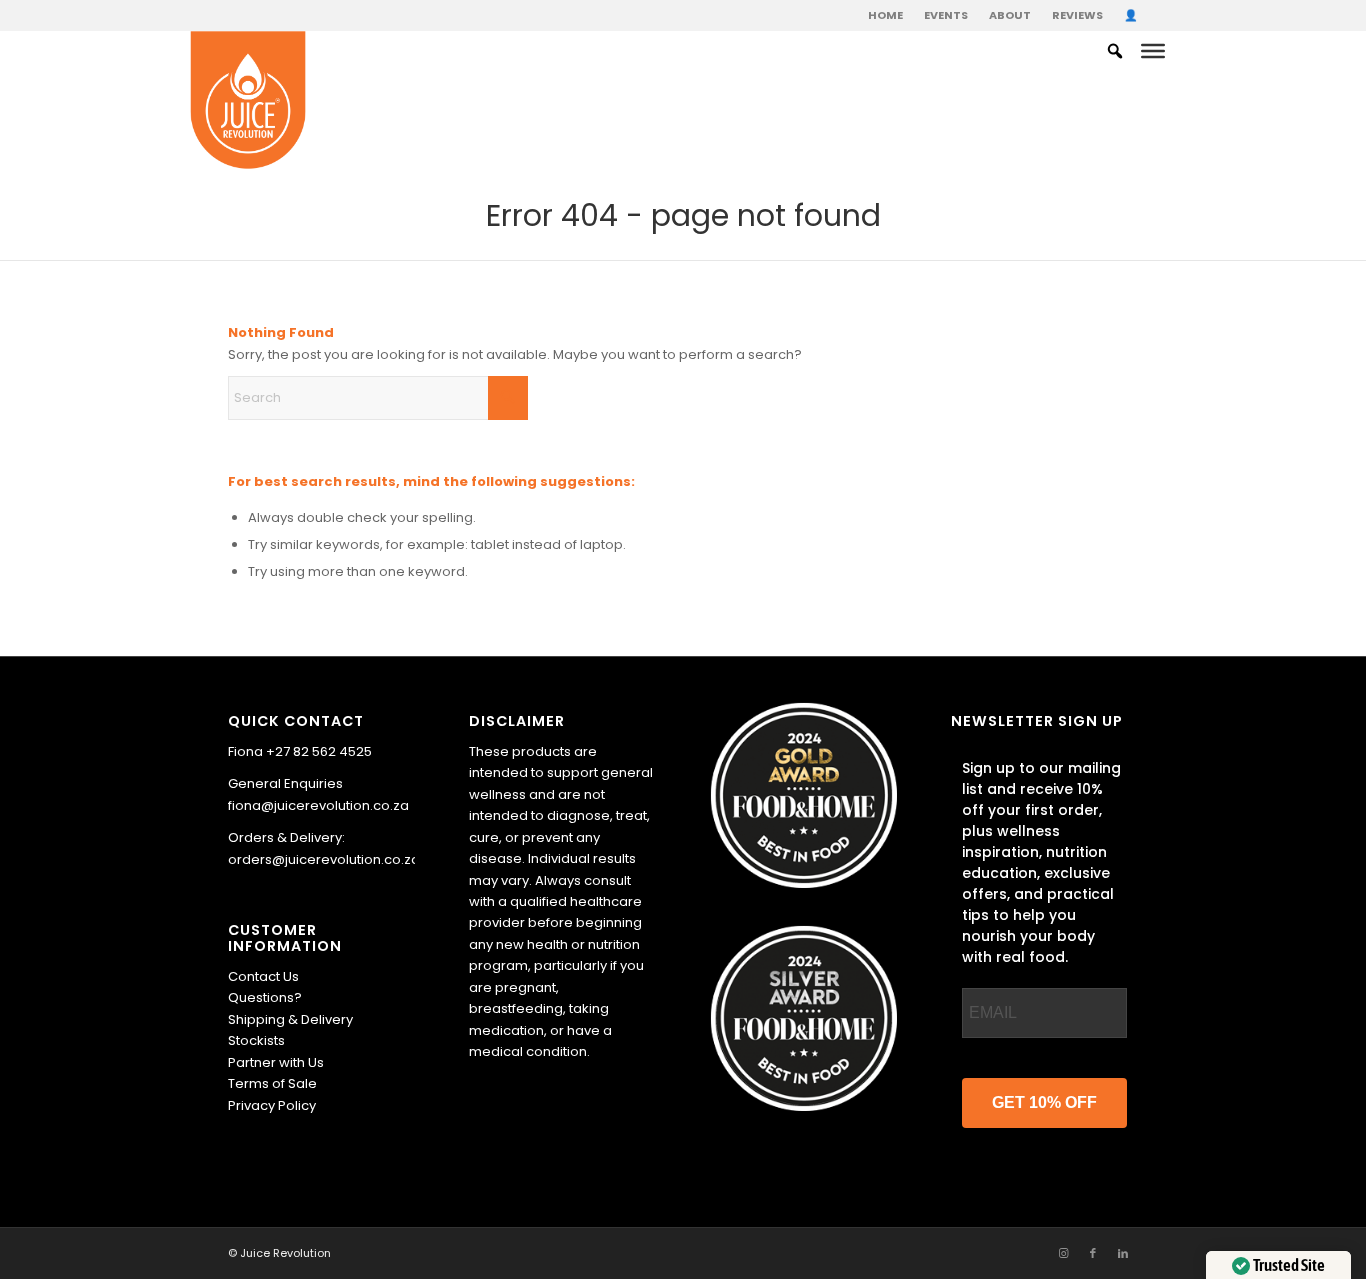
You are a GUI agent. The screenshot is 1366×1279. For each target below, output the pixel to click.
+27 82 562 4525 (319, 751)
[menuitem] (886, 15)
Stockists (256, 1040)
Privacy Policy (272, 1105)
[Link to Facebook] (1093, 1253)
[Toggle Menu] (1153, 51)
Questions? (265, 997)
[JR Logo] (248, 101)
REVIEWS (1077, 15)
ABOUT (1010, 15)
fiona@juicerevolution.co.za (318, 805)
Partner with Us (276, 1062)
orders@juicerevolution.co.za (324, 859)
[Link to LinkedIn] (1123, 1253)
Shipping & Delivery (290, 1019)
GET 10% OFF (1044, 1102)
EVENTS (946, 15)
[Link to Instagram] (1063, 1253)
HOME (885, 15)
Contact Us (263, 976)
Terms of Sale (272, 1083)
